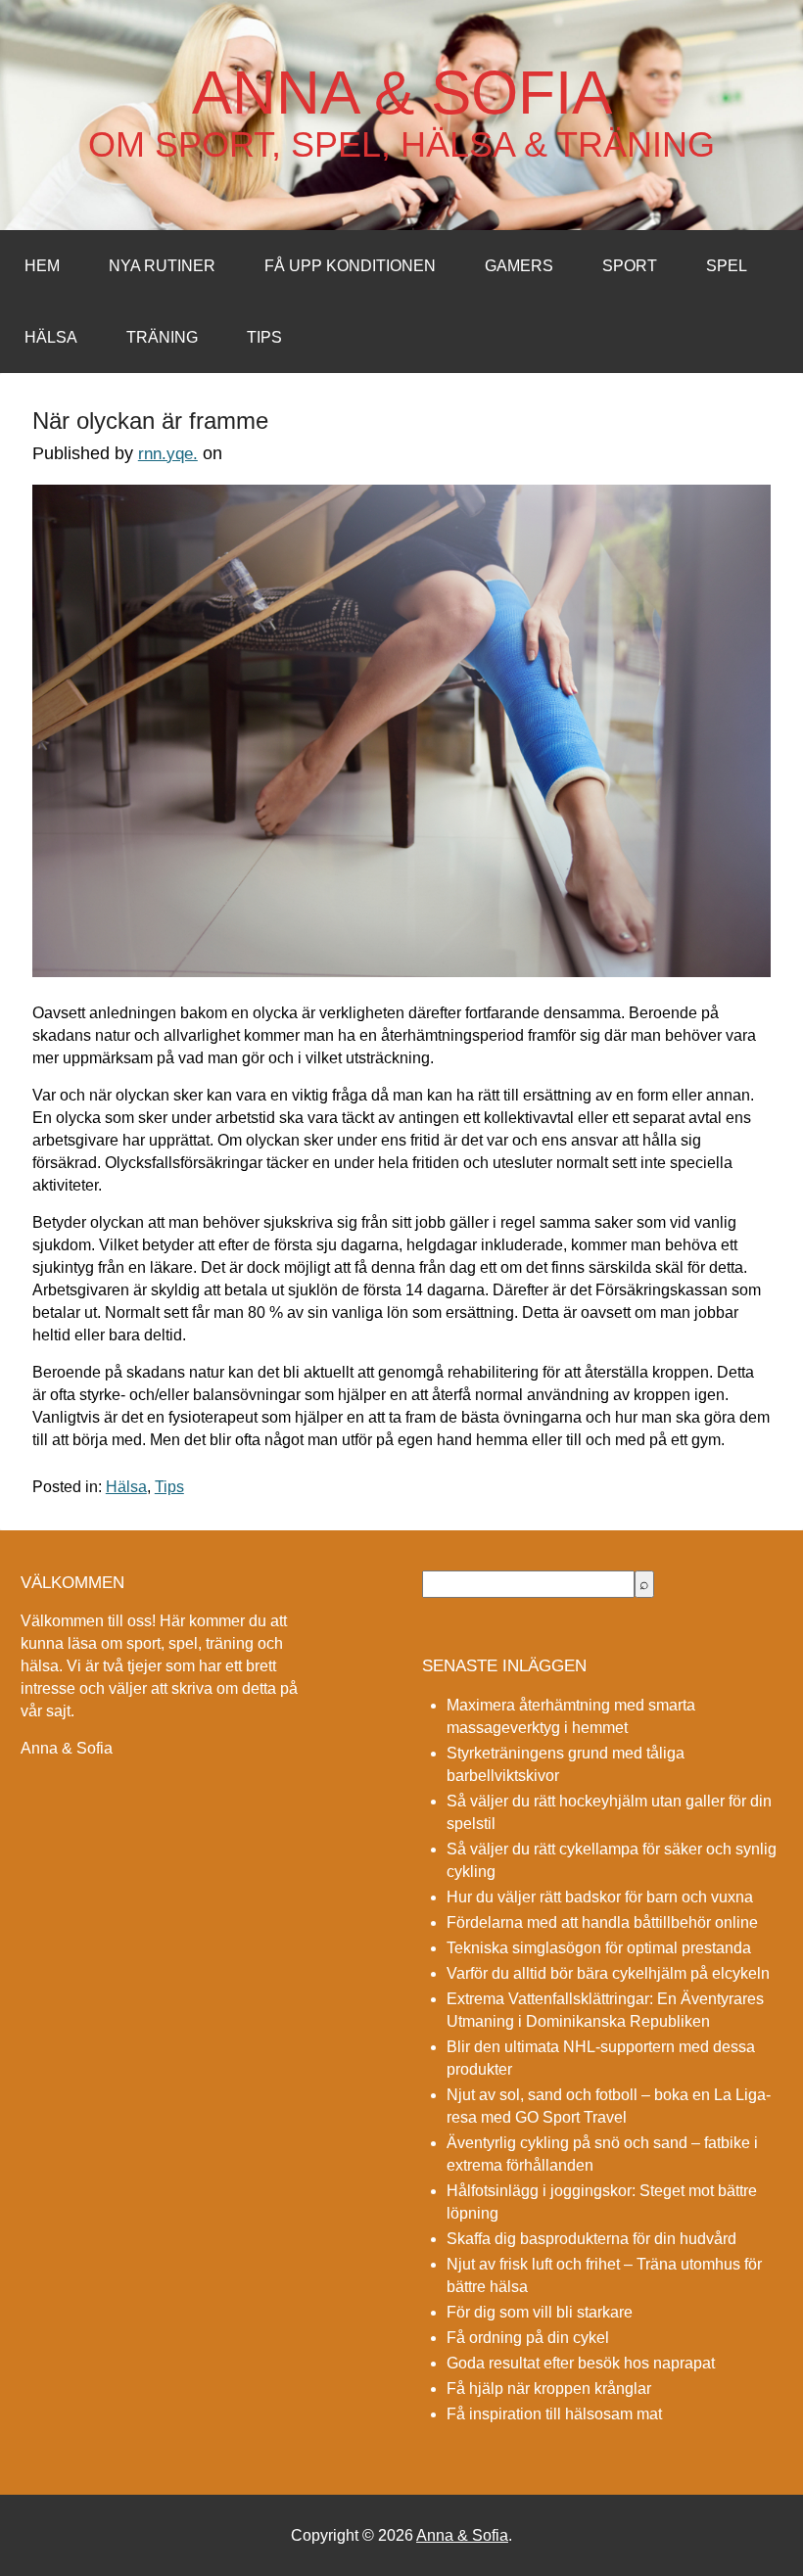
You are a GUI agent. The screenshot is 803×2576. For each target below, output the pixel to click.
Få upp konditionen (350, 266)
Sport (630, 266)
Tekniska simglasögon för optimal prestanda (599, 1948)
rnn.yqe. (168, 454)
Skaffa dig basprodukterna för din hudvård (591, 2239)
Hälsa (51, 337)
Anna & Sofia (402, 93)
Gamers (519, 266)
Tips (264, 337)
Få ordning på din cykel (528, 2338)
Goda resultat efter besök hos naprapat (581, 2363)
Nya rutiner (162, 266)
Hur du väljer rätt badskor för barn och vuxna (600, 1897)
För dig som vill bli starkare (540, 2312)
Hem (42, 266)
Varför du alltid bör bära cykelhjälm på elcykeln (608, 1973)
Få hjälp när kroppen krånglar (549, 2389)
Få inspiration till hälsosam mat (554, 2414)
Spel (727, 266)
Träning (162, 337)
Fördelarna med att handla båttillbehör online (602, 1922)
